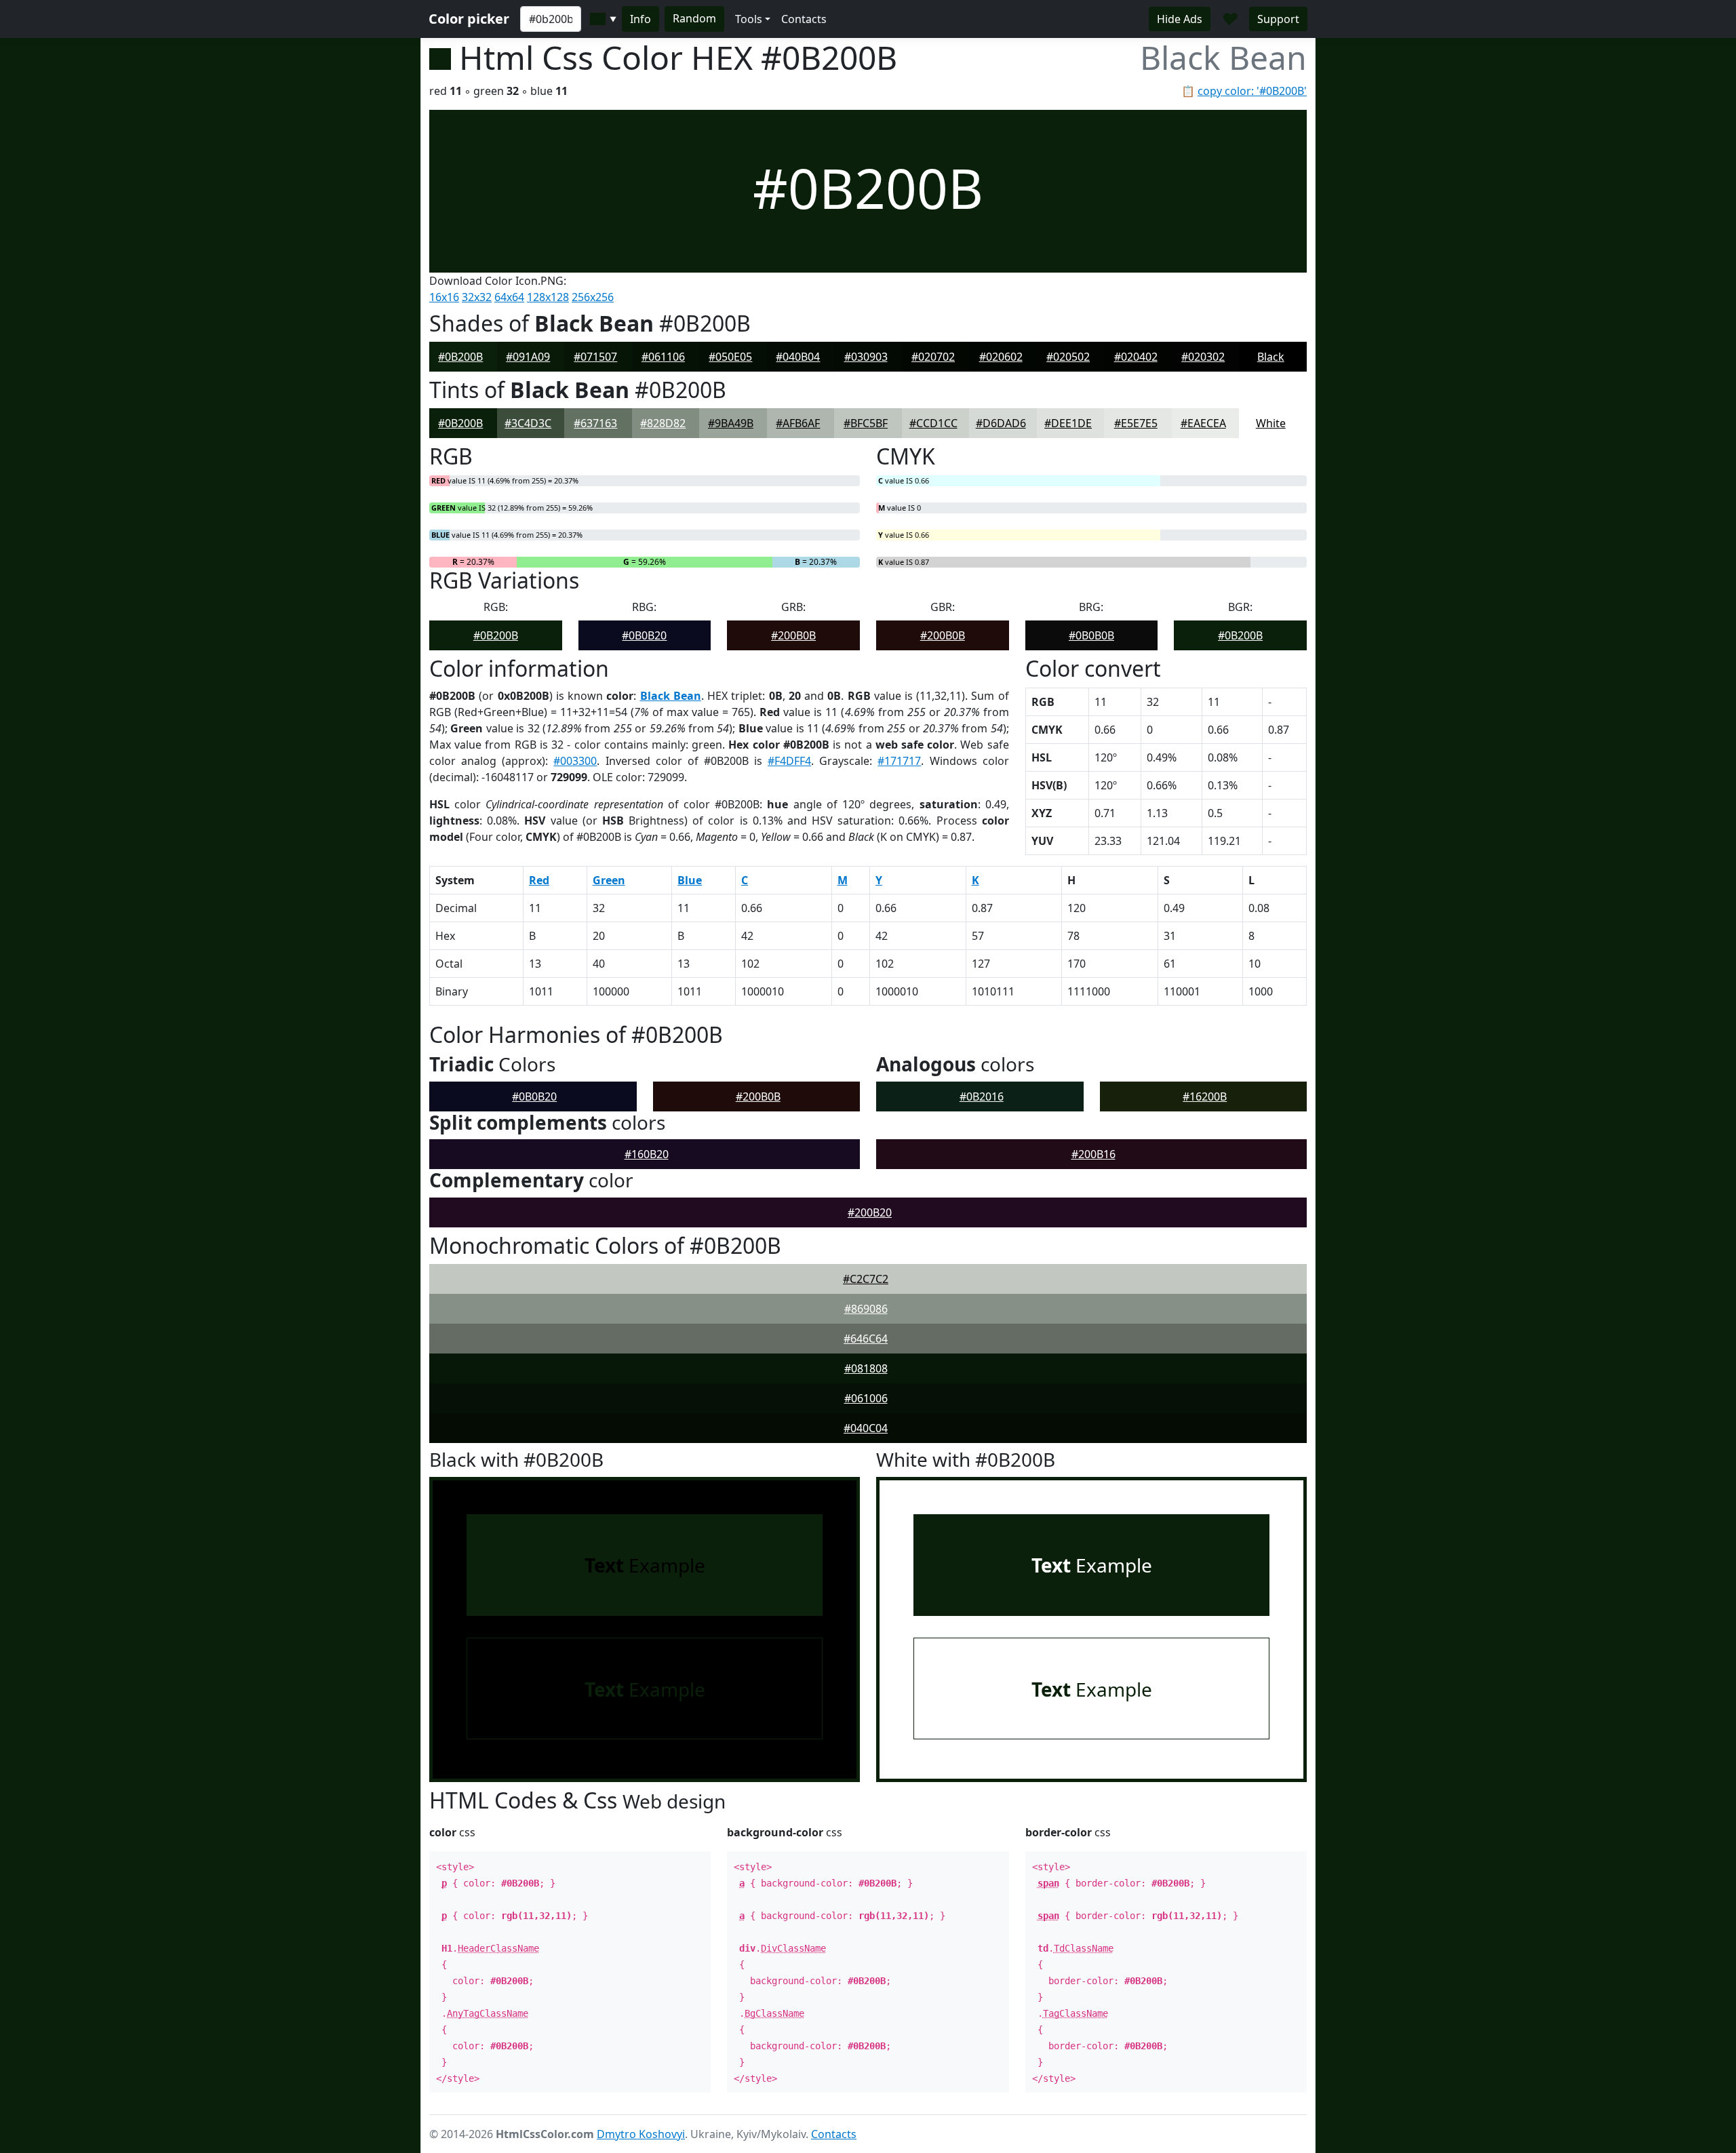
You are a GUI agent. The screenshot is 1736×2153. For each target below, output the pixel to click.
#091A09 (528, 357)
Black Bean (671, 696)
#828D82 (663, 423)
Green (609, 880)
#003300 (575, 761)
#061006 (866, 1398)
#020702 (933, 357)
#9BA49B (731, 423)
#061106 (663, 357)
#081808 (866, 1368)
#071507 (595, 357)
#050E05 (730, 357)
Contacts (804, 19)
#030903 (866, 357)
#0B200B (460, 357)
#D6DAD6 (1001, 423)
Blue (690, 880)
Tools (749, 19)
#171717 (899, 761)
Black (1271, 357)
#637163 (595, 423)
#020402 (1136, 357)
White (1271, 423)
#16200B (1205, 1097)
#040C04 (866, 1428)
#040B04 (798, 357)
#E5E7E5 (1136, 423)
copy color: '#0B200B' (1252, 91)
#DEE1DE (1068, 423)
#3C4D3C (528, 423)
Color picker (469, 19)
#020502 (1068, 357)
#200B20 (870, 1212)
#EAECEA (1203, 423)
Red (539, 880)
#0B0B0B (1091, 635)
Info (640, 19)
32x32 (477, 297)
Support (1278, 19)
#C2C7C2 (866, 1279)
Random (694, 18)
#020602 (1001, 357)
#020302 (1203, 357)
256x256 (593, 297)
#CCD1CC (933, 423)
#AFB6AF (798, 423)
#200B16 (1093, 1154)
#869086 (866, 1309)
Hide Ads (1180, 19)
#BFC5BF (866, 423)
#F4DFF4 (789, 761)
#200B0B (793, 635)
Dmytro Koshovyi (641, 2134)
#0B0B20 (644, 635)
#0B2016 (982, 1097)
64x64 (509, 297)
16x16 (444, 297)
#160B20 (647, 1154)
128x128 (548, 297)
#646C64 (866, 1339)
